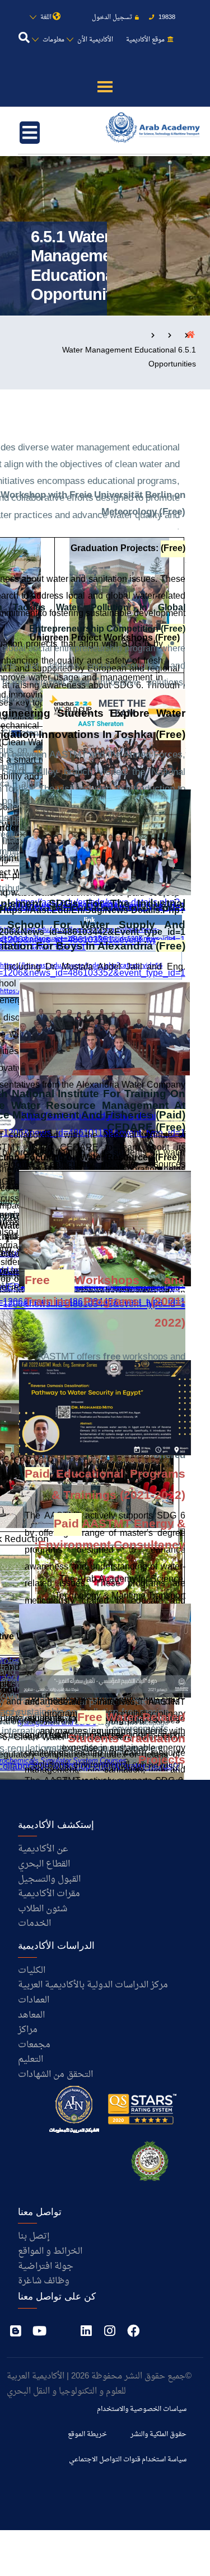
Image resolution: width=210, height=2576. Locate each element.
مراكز (28, 2030)
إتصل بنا (34, 2236)
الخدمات (34, 1924)
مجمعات (34, 2045)
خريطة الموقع (87, 2434)
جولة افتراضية (46, 2267)
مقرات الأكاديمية (49, 1894)
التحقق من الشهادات (55, 2075)
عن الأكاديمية (43, 1849)
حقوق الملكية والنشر (158, 2434)
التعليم (31, 2060)
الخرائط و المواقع (50, 2251)
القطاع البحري (44, 1864)
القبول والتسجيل (49, 1879)
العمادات (34, 2000)
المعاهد (31, 2015)
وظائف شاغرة (44, 2281)
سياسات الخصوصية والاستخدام (142, 2409)
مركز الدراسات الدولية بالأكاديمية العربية (93, 1985)
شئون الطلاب (43, 1909)
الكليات (32, 1971)
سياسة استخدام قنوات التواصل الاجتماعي (128, 2460)
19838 (166, 18)
